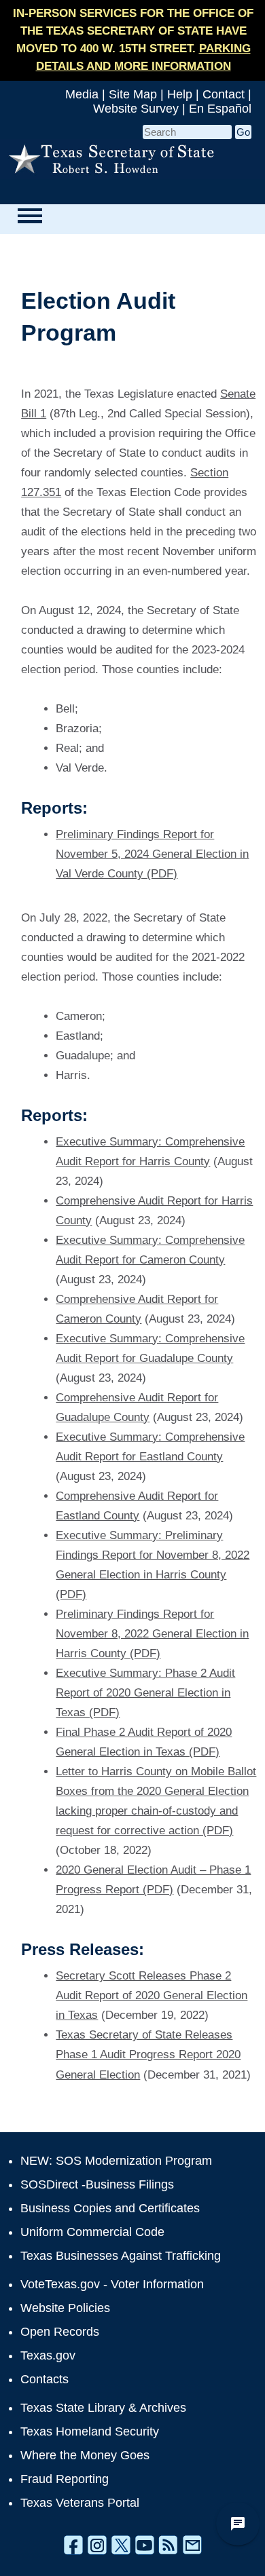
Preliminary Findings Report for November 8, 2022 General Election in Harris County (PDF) (152, 1634)
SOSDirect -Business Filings (97, 2184)
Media (82, 94)
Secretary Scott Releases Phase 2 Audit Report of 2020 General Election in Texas (152, 1995)
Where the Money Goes (85, 2455)
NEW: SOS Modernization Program (116, 2161)
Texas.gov (48, 2355)
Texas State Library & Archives (103, 2408)
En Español (220, 109)
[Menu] (30, 216)
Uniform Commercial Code (92, 2232)
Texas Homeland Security (90, 2431)
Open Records (60, 2332)
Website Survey (136, 109)
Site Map (133, 94)
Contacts (45, 2379)
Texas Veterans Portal (80, 2503)
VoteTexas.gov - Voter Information (112, 2284)
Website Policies (65, 2308)
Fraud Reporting (65, 2479)
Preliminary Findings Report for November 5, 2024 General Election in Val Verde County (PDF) (152, 854)
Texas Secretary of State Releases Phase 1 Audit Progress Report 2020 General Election (148, 2054)
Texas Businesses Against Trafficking (121, 2256)
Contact (224, 94)
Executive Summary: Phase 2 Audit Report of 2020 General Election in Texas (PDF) (145, 1693)
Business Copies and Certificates (110, 2208)
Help (180, 94)
